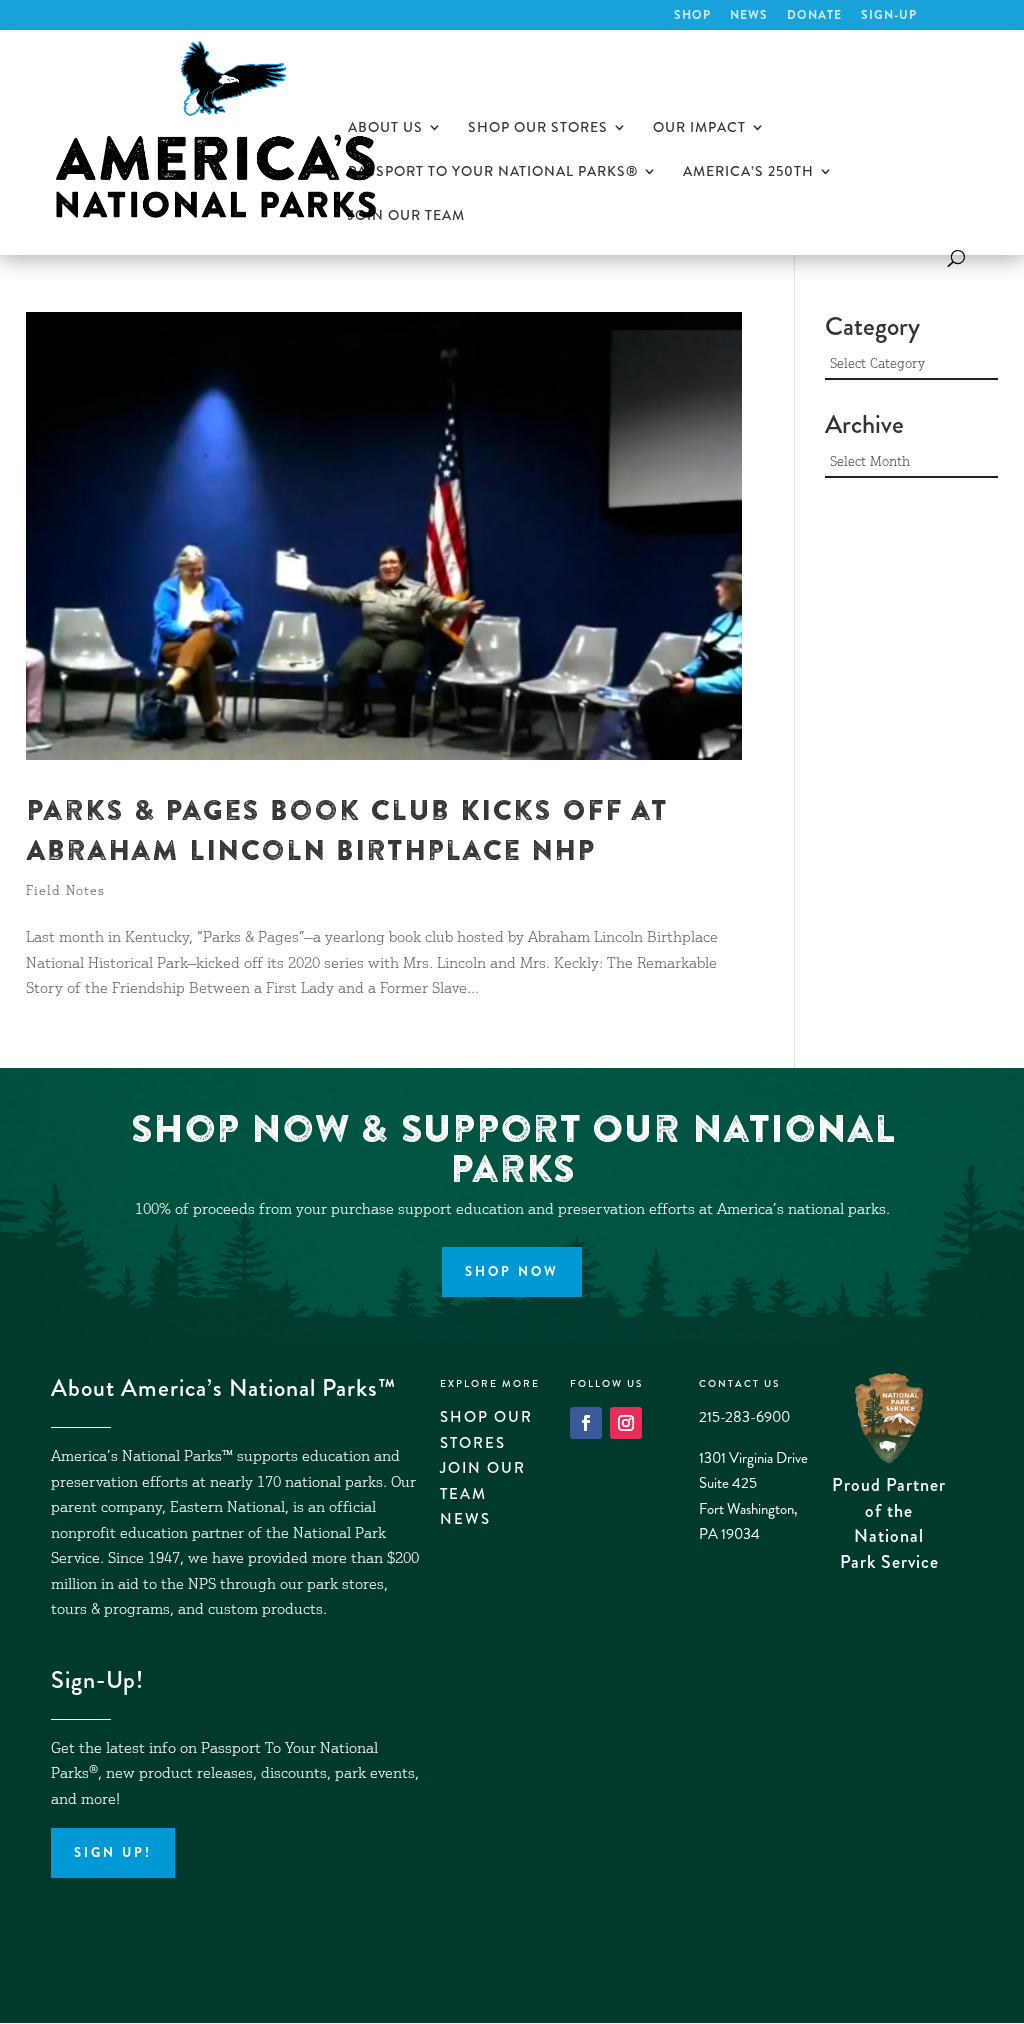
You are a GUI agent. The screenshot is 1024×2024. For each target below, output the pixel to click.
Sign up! (113, 1852)
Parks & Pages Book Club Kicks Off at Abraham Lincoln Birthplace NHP (346, 830)
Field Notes (65, 892)
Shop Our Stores (538, 128)
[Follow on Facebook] (586, 1423)
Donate (814, 16)
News (749, 16)
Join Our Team (406, 216)
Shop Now (512, 1271)
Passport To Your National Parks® (493, 172)
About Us (385, 128)
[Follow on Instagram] (626, 1423)
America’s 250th (748, 172)
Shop (692, 16)
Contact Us (739, 1383)
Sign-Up (889, 16)
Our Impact (699, 128)
